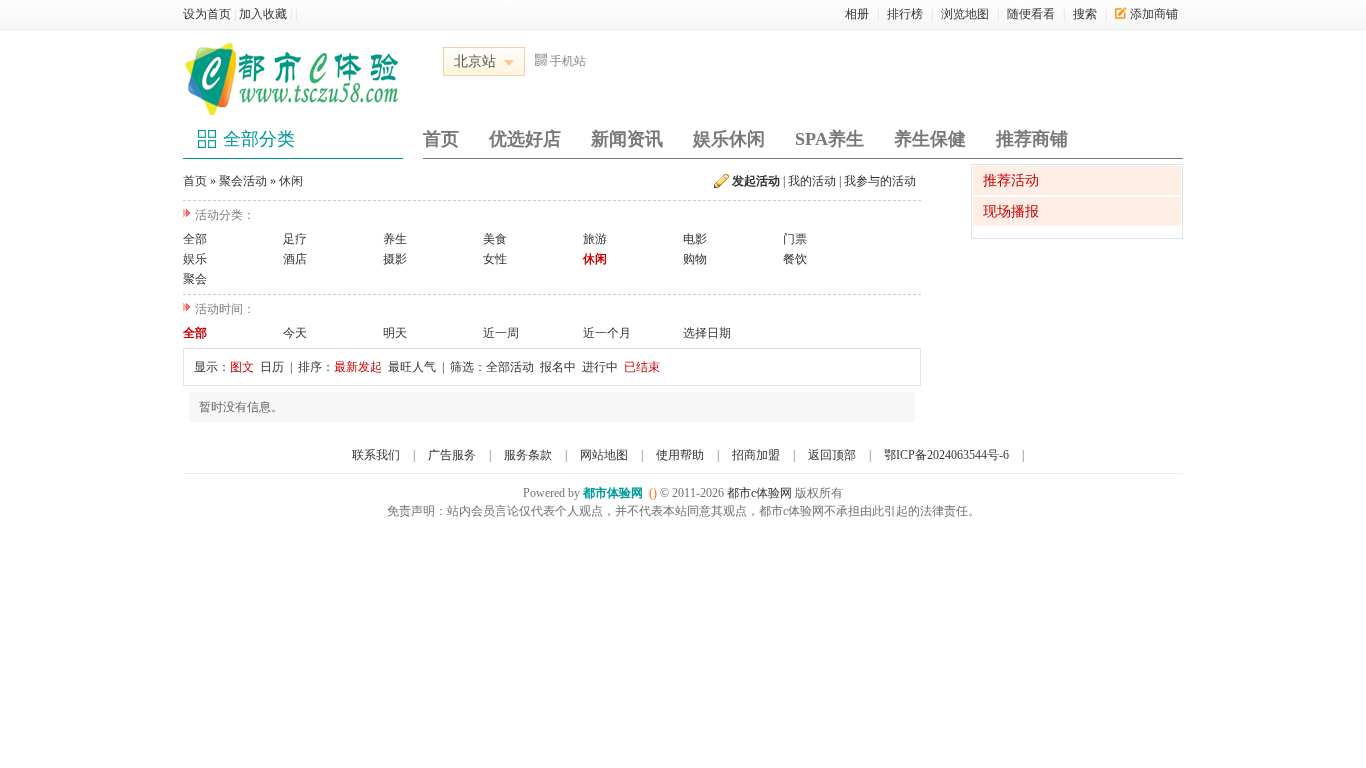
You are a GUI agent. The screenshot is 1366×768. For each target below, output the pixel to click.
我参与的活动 (880, 181)
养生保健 (930, 139)
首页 (441, 139)
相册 (857, 14)
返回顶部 (832, 455)
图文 (242, 367)
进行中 (600, 367)
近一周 (501, 333)
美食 (495, 239)
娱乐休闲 (729, 139)
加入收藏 (263, 14)
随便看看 (1031, 14)
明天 (395, 333)
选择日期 (707, 333)
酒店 (295, 259)
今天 (295, 333)
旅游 (595, 239)
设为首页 (207, 14)
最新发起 (358, 367)
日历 (272, 367)
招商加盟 (756, 455)
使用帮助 (680, 455)
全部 (195, 239)
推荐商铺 (1032, 139)
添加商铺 (1154, 14)
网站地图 (604, 455)
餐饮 (795, 259)
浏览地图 (965, 14)
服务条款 (528, 455)
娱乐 (195, 259)
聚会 (195, 279)
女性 (495, 259)
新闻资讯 (627, 139)
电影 (695, 239)
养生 (395, 239)
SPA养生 (829, 139)
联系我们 (376, 455)
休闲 (291, 181)
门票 (795, 239)
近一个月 (607, 333)
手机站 (568, 61)
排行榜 (905, 14)
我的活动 (812, 181)
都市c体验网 (759, 493)
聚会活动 (243, 181)
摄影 (395, 259)
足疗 (295, 239)
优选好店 (525, 139)
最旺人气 (412, 367)
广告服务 (452, 455)
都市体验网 (613, 493)
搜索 (1085, 14)
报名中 (558, 367)
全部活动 (510, 367)
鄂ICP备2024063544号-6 (946, 455)
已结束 (642, 367)
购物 (695, 259)
